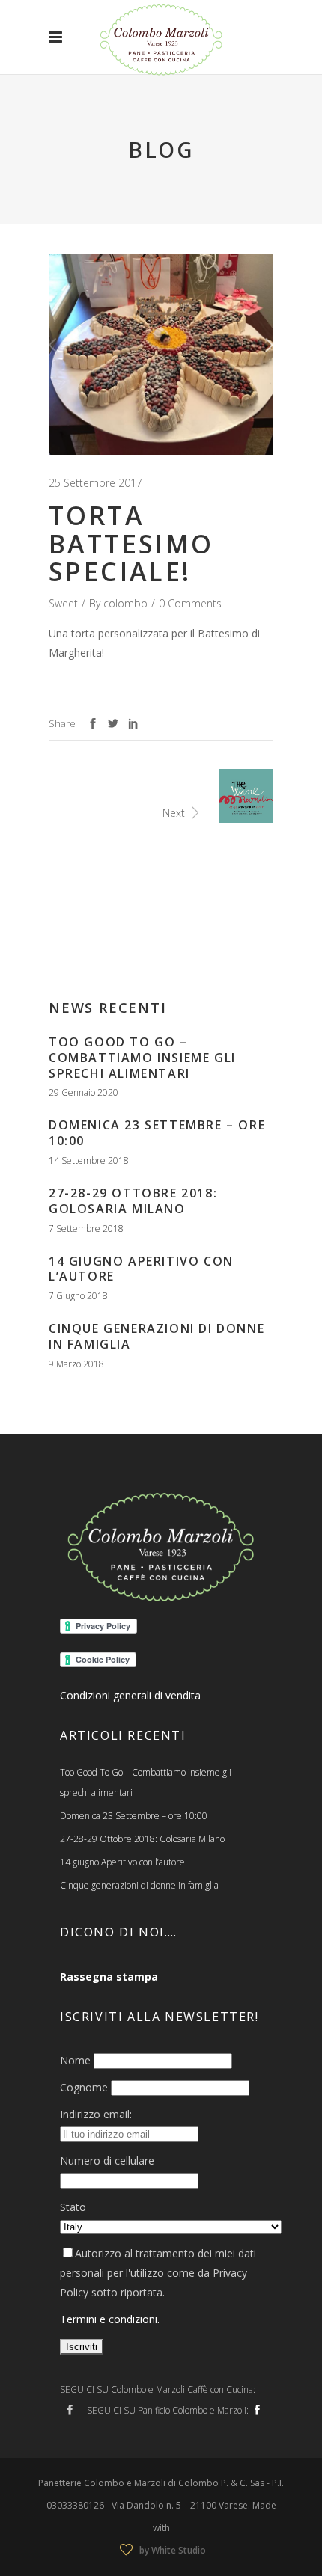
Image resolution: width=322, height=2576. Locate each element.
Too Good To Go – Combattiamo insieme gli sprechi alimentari (142, 1058)
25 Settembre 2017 (95, 483)
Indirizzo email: (96, 2114)
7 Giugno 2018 (78, 1296)
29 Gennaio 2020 (83, 1092)
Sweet (63, 603)
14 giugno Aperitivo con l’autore (141, 1269)
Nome (75, 2060)
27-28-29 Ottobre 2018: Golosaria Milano (133, 1201)
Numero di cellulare (107, 2161)
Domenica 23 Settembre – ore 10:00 (157, 1133)
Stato (73, 2207)
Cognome (84, 2087)
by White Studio (173, 2550)
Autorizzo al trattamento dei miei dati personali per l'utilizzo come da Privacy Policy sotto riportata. (158, 2273)
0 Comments (190, 603)
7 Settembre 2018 (86, 1229)
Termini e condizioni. (110, 2319)
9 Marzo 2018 (76, 1364)
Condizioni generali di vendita (130, 1695)
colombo (125, 603)
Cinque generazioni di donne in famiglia (157, 1336)
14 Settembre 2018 (89, 1160)
